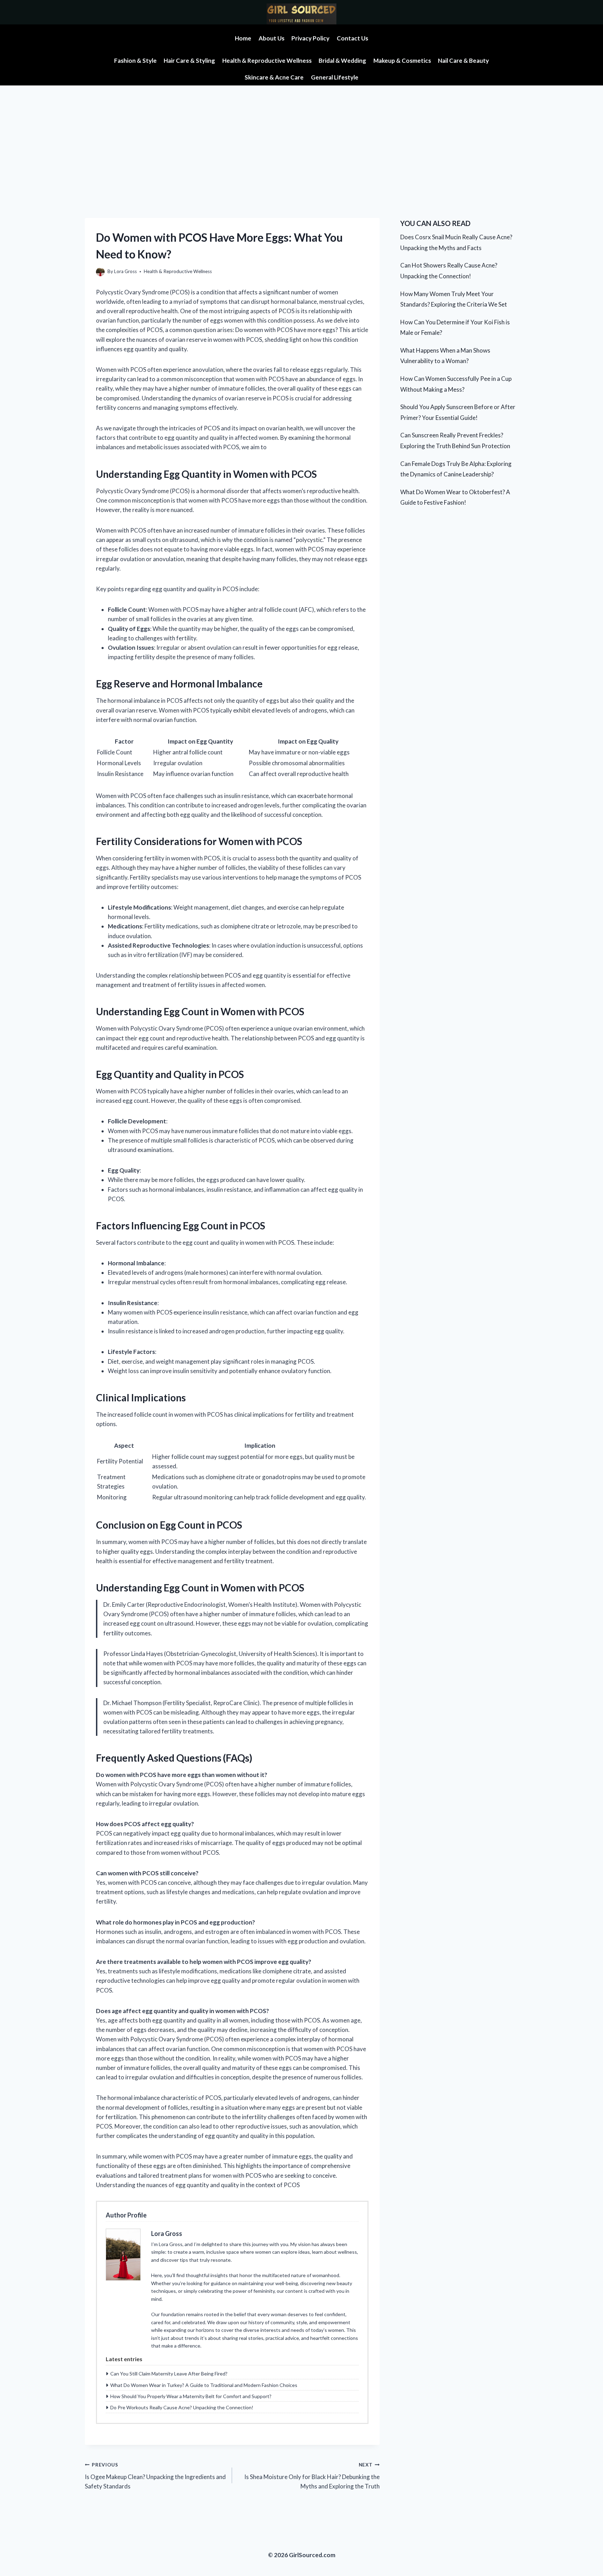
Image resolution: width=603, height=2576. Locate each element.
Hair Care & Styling (189, 61)
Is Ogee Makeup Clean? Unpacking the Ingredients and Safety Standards (155, 2476)
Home (243, 38)
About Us (271, 38)
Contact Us (352, 38)
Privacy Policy (310, 38)
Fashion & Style (135, 61)
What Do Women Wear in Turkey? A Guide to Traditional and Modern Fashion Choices (204, 2385)
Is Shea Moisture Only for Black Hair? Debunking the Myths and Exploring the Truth (312, 2476)
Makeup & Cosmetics (402, 61)
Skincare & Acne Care (274, 77)
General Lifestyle (335, 77)
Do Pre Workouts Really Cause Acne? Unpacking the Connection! (182, 2407)
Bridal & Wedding (342, 61)
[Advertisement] (301, 138)
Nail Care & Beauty (463, 61)
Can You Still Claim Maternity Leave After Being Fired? (169, 2374)
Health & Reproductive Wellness (267, 61)
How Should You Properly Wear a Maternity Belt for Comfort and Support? (191, 2396)
